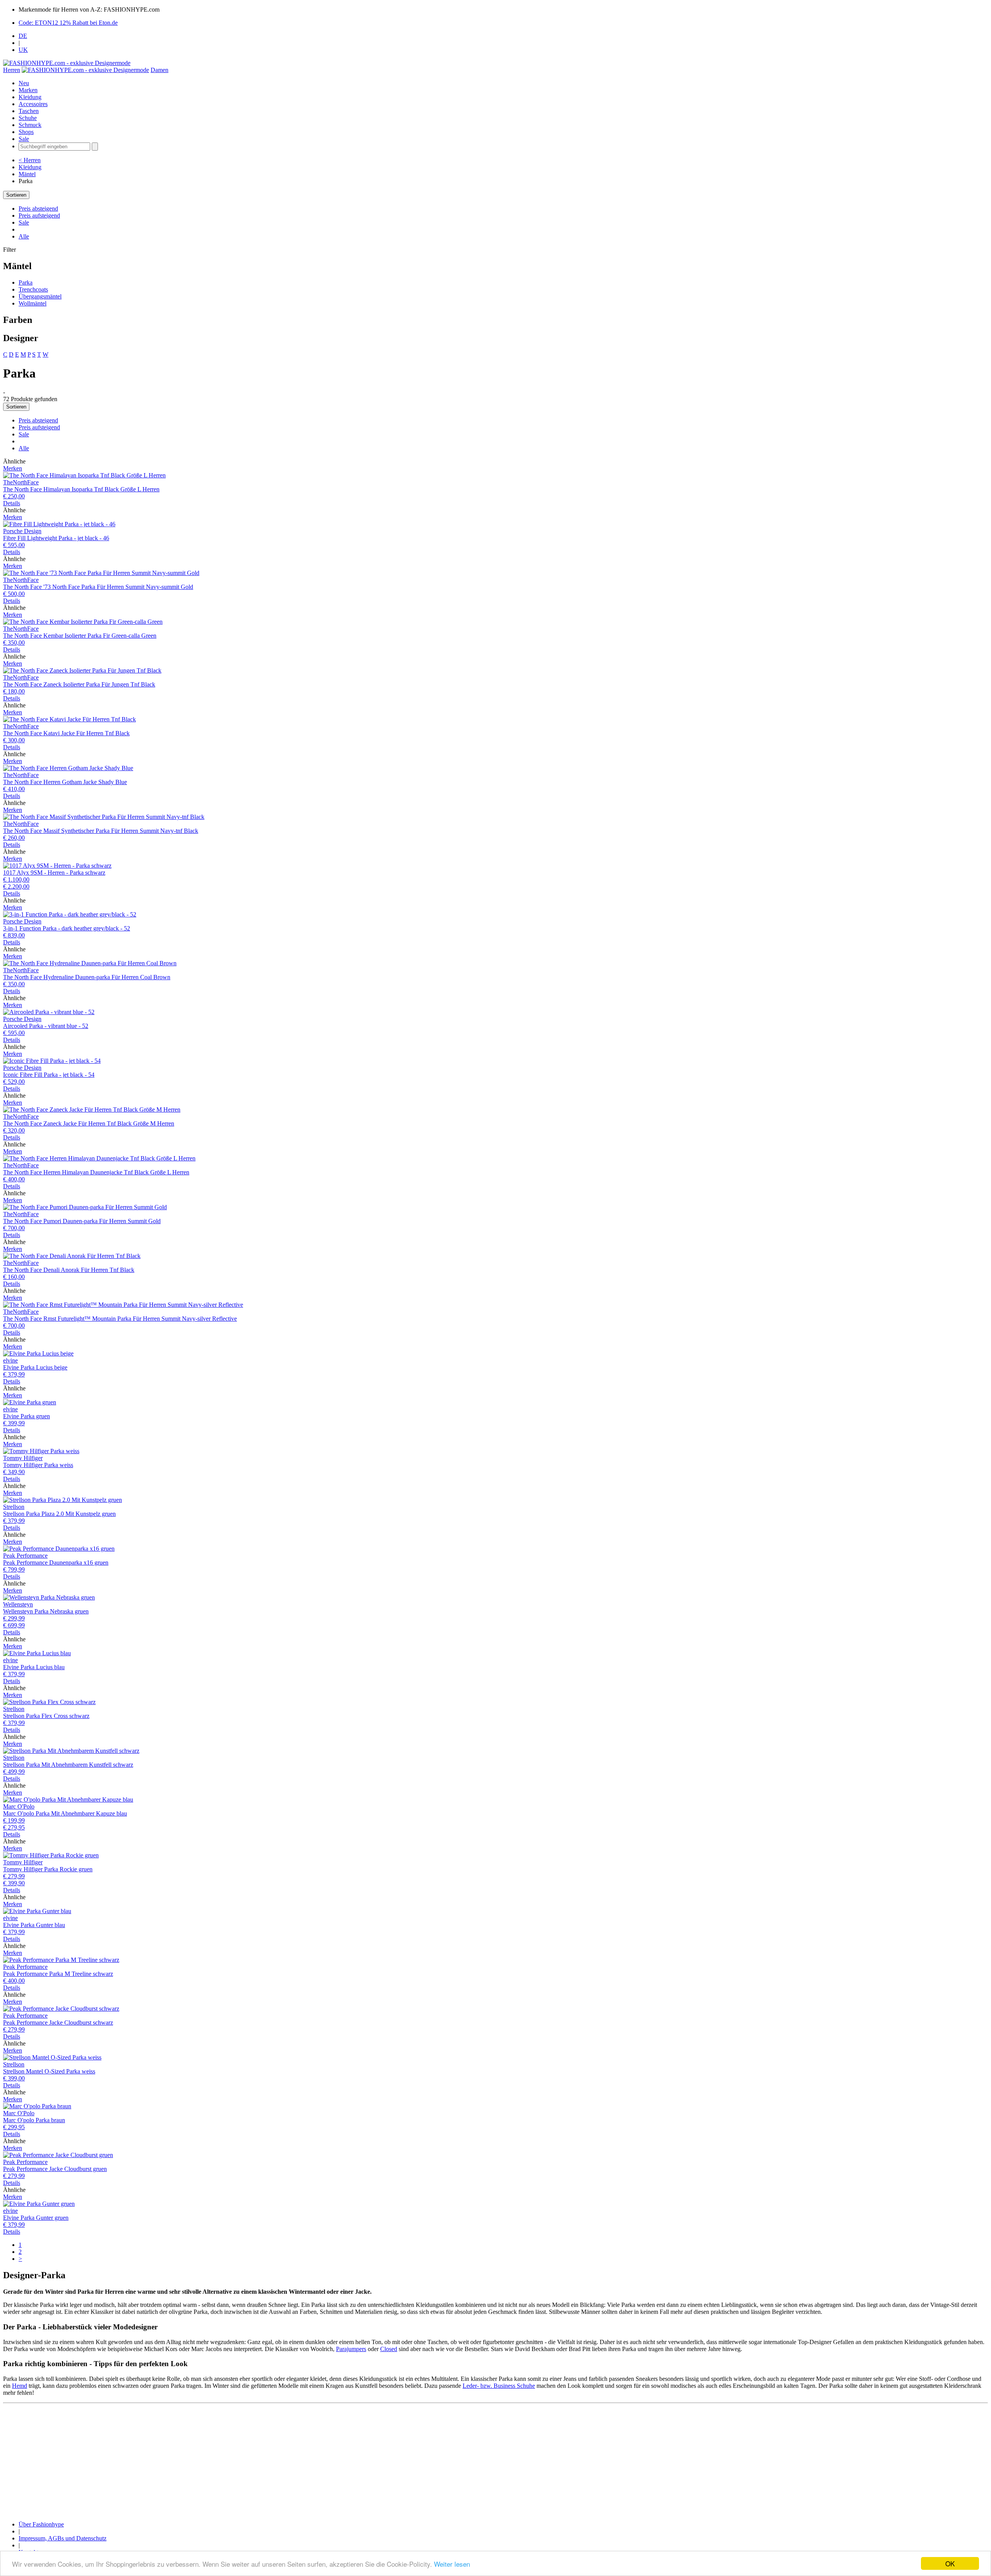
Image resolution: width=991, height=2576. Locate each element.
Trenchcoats (33, 289)
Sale (24, 139)
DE (23, 36)
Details (12, 503)
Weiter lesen (452, 2564)
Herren (12, 70)
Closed (389, 2349)
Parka (26, 282)
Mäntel (27, 174)
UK (23, 50)
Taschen (29, 111)
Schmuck (30, 125)
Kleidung (30, 97)
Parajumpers (351, 2349)
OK (950, 2563)
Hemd (20, 2386)
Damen (159, 70)
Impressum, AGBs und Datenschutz (63, 2538)
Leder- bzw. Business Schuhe (499, 2386)
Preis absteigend (38, 209)
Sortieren (16, 195)
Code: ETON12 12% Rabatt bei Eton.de (68, 23)
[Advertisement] (235, 2461)
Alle (24, 236)
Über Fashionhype (41, 2524)
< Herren (30, 160)
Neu (24, 83)
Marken (28, 90)
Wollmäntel (33, 303)
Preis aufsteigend (39, 215)
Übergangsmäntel (40, 296)
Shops (26, 132)
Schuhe (28, 118)
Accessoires (33, 104)
